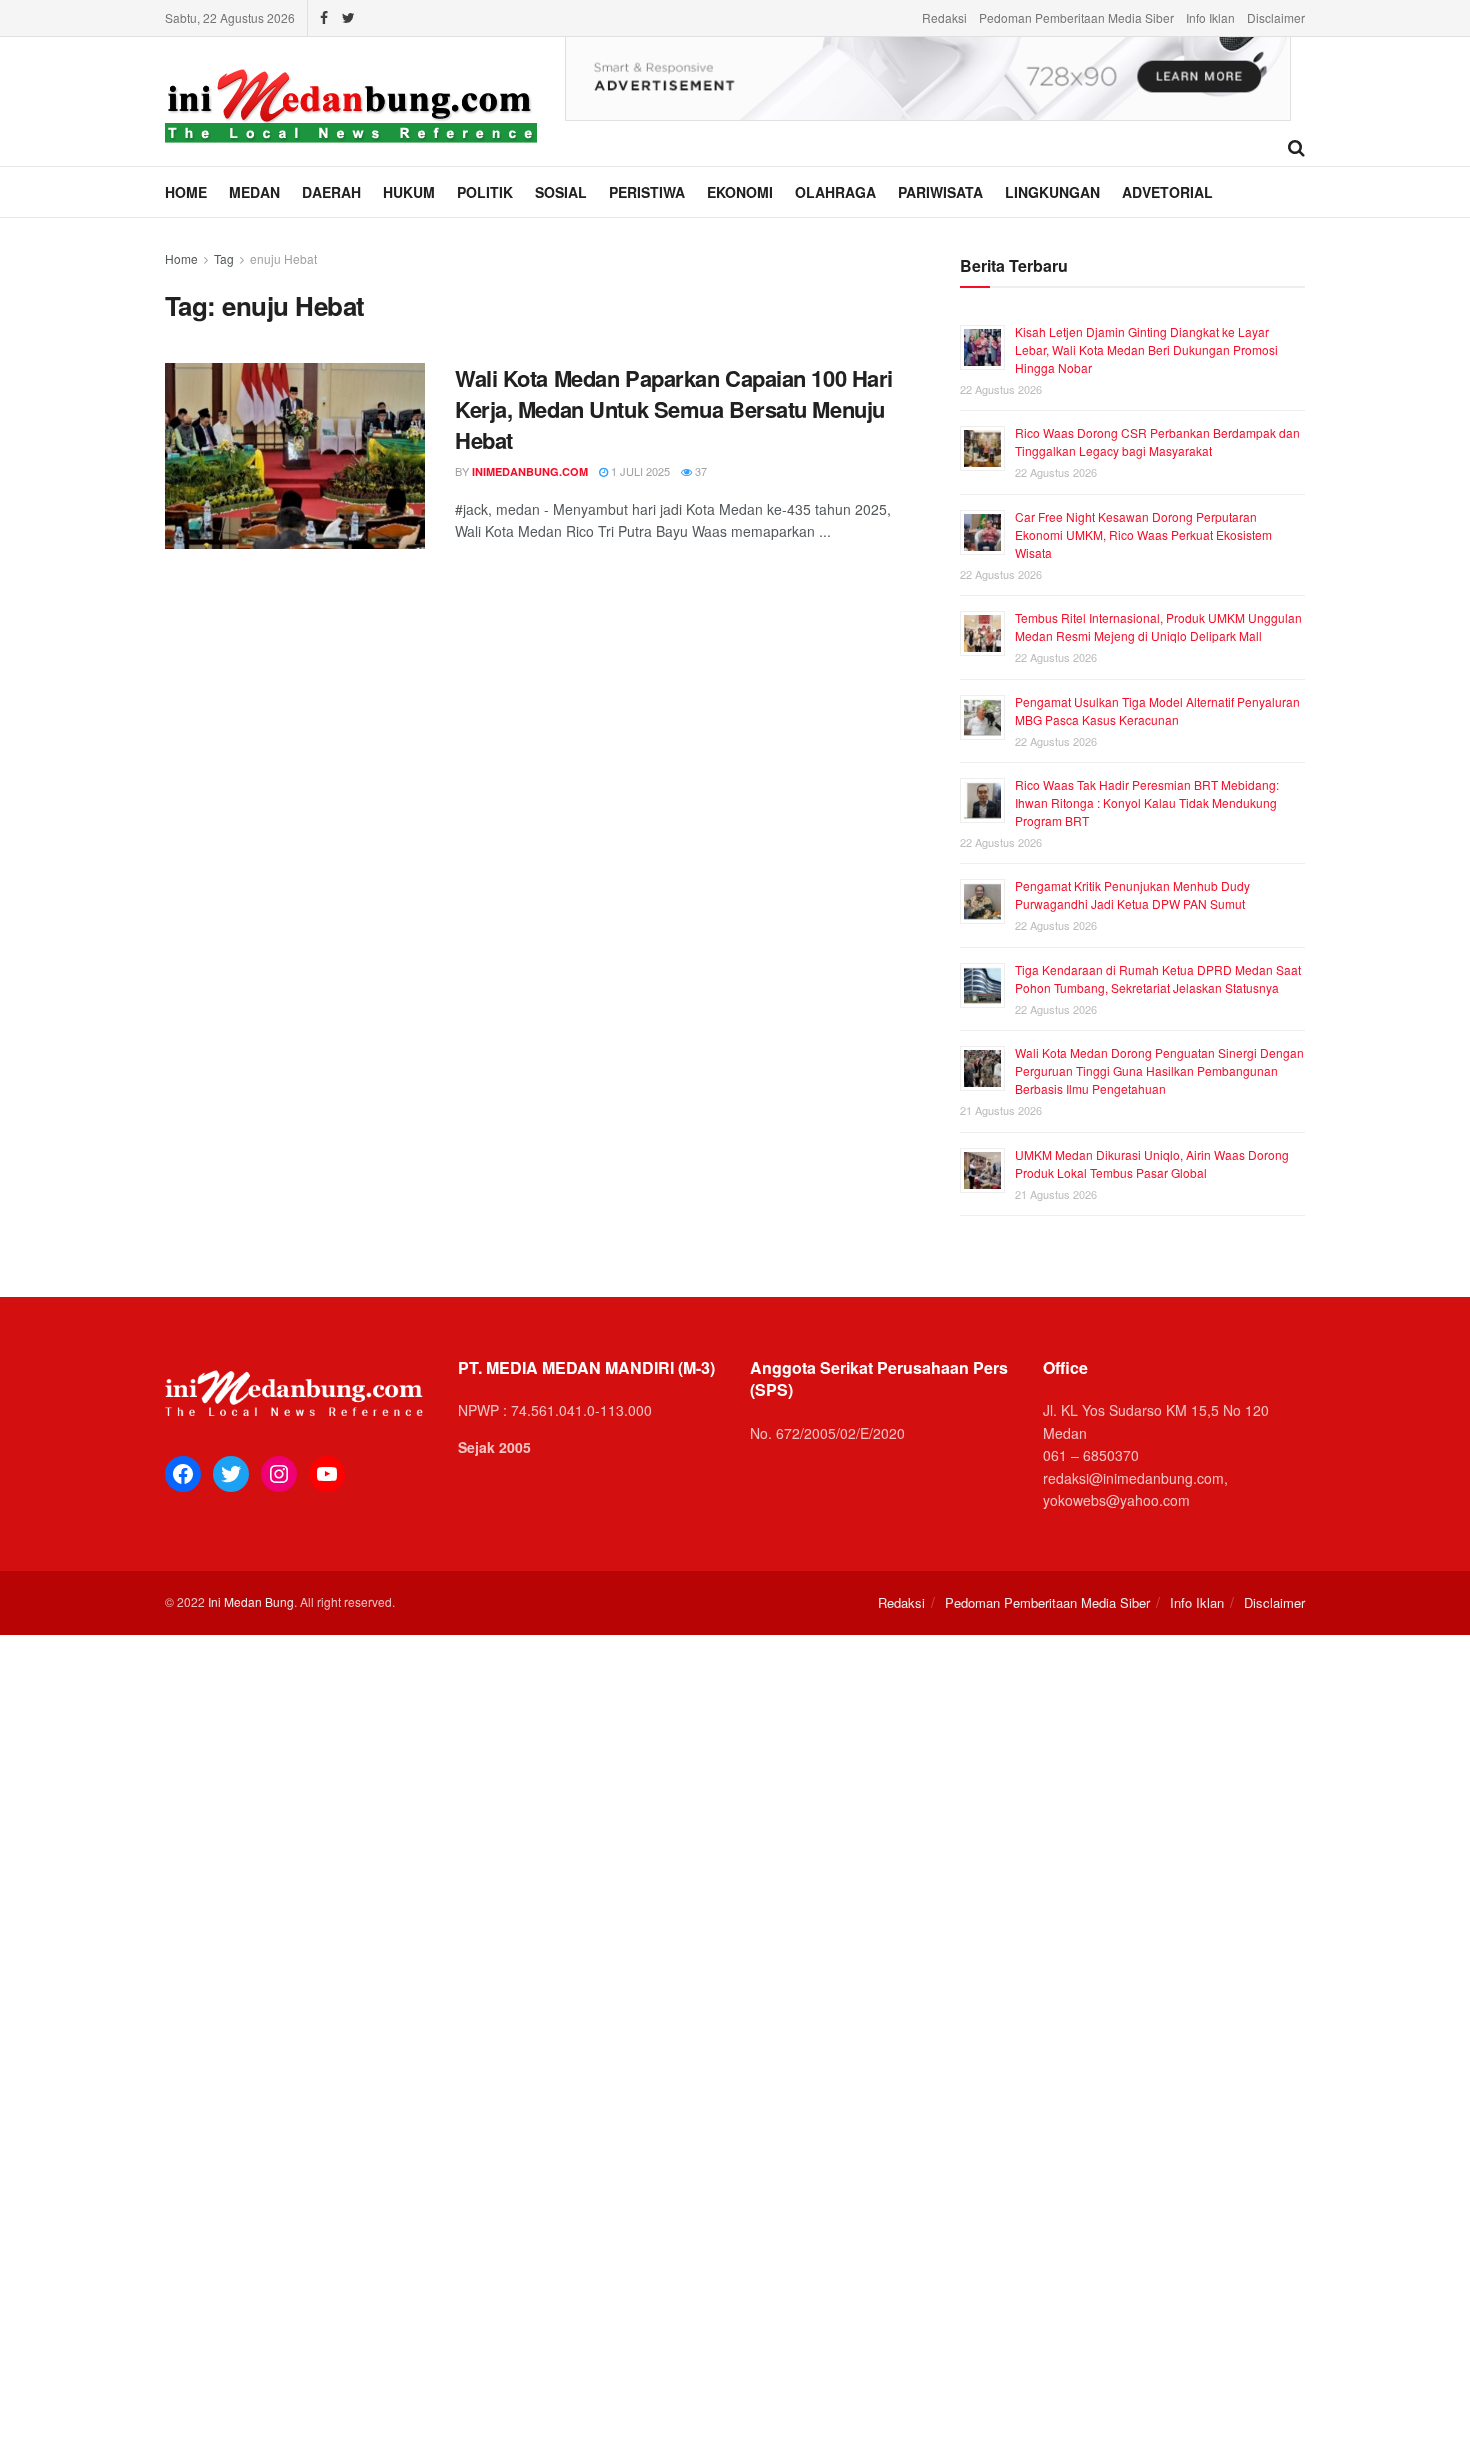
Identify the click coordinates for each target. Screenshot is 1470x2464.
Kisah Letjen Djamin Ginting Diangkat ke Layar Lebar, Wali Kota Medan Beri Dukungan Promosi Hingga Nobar (1146, 349)
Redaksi (944, 17)
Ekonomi (740, 192)
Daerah (331, 192)
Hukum (409, 192)
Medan (254, 192)
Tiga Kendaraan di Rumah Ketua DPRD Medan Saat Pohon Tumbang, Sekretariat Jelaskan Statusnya (1158, 978)
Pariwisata (940, 192)
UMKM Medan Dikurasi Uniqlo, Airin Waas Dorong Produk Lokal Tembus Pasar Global (1152, 1163)
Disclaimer (1276, 17)
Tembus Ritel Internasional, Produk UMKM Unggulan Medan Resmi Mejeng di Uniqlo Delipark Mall (1158, 626)
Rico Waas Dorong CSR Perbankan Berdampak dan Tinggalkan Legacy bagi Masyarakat (1157, 441)
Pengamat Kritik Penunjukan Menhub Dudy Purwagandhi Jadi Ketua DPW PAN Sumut (1132, 894)
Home (186, 192)
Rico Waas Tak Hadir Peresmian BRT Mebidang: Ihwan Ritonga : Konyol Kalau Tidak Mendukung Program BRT (1147, 802)
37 (699, 471)
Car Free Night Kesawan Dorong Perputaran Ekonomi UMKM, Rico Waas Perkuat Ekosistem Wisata (1143, 534)
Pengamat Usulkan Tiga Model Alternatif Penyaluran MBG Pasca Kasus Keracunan (1157, 710)
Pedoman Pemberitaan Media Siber (1076, 17)
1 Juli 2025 (639, 471)
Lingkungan (1052, 192)
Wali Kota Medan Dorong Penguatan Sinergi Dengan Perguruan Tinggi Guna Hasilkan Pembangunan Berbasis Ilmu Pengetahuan (1159, 1070)
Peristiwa (647, 192)
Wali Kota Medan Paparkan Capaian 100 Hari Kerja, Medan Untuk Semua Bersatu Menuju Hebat (674, 409)
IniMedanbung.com (530, 471)
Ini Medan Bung (251, 1601)
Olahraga (835, 192)
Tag (224, 258)
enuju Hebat (283, 258)
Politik (485, 192)
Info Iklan (1210, 17)
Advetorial (1167, 192)
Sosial (561, 192)
